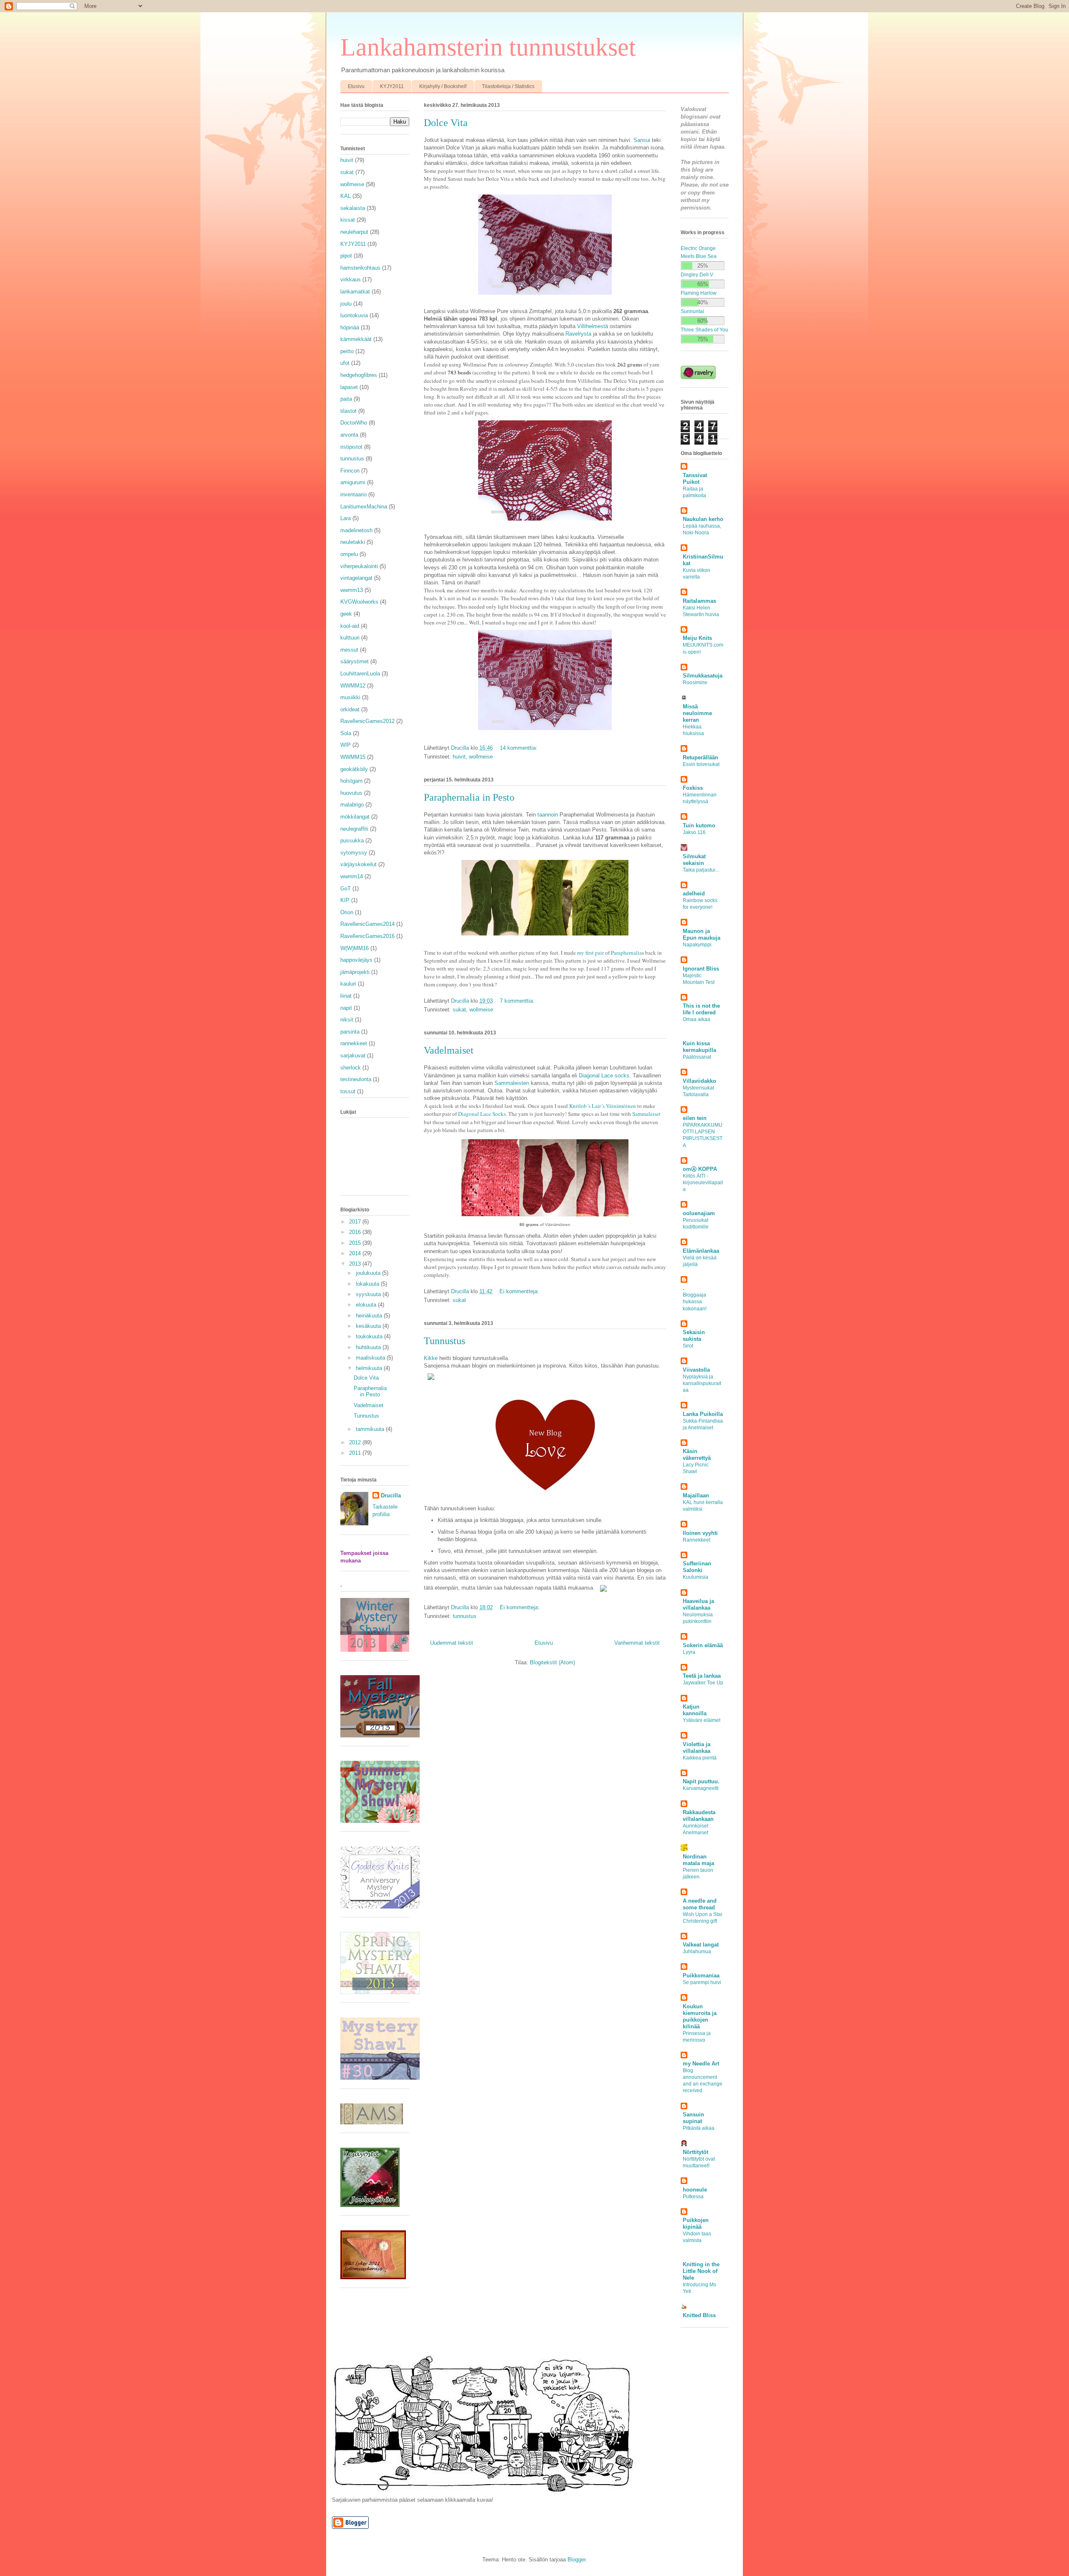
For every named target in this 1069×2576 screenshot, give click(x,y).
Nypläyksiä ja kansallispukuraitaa (702, 1383)
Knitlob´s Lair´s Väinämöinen (603, 1106)
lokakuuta (368, 1284)
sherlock (351, 1068)
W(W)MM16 (355, 948)
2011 (356, 1453)
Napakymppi (697, 945)
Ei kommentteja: (520, 1291)
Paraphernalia (626, 953)
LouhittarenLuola (360, 674)
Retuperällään (700, 757)
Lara (346, 518)
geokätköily (354, 769)
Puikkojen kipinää (696, 2223)
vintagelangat (356, 578)
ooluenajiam (699, 1213)
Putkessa (693, 2197)
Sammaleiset (646, 1114)
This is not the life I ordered (701, 1009)
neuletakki (353, 542)
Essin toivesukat (701, 764)
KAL (346, 196)
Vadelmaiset (449, 1050)
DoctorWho (354, 423)
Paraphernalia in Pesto (469, 797)
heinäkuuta (370, 1316)
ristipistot (351, 447)
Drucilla (391, 1495)
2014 (356, 1253)
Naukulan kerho (703, 519)
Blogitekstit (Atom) (552, 1662)
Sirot (688, 1346)
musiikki (350, 697)
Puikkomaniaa (701, 1976)
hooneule (695, 2190)
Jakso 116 (694, 832)
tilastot (348, 411)
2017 (356, 1222)
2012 (356, 1442)
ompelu (349, 554)
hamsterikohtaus (360, 268)
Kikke (431, 1358)
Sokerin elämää (703, 1645)
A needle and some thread (700, 1904)
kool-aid (350, 626)
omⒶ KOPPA (700, 1169)
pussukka (352, 841)
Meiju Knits (697, 638)
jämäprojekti (355, 972)
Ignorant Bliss (701, 969)
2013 (356, 1264)
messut (349, 650)
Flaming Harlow (699, 293)
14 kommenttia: (519, 748)
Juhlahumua (697, 1952)
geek (346, 614)
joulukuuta (369, 1273)
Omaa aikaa (697, 1019)
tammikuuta (371, 1429)
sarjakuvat (353, 1055)
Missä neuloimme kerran (697, 713)
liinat (346, 996)
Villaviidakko (699, 1081)
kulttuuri (350, 638)
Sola (346, 733)
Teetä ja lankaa (702, 1676)
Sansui (642, 140)
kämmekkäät (356, 339)
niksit (347, 1020)
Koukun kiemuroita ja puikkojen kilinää (700, 2016)
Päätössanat (697, 1057)
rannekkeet (354, 1043)
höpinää (350, 327)
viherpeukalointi (359, 566)
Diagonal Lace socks (604, 1076)
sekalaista (353, 208)
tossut (348, 1091)
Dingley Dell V (697, 274)
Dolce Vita (446, 123)
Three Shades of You (704, 330)
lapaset (349, 387)
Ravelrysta (578, 334)
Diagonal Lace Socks (482, 1114)
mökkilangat (355, 817)
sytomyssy (354, 853)
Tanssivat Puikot (695, 479)
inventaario (353, 494)
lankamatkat (355, 292)
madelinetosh (356, 530)
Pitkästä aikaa (699, 2128)
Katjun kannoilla (695, 1710)
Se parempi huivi (702, 1982)
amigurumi (353, 482)
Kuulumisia (695, 1577)
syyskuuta (369, 1294)
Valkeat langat (701, 1945)
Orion (347, 912)
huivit (459, 757)
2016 (356, 1232)
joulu (346, 304)
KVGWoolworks (359, 602)
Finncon (350, 471)
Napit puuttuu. (701, 1781)
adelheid (694, 894)
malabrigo (352, 805)
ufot (345, 363)
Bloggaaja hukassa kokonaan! (695, 1302)
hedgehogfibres (359, 375)
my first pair (590, 953)
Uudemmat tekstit (452, 1643)
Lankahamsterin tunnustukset (488, 47)
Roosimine (695, 683)
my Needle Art (701, 2064)
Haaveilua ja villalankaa (698, 1604)
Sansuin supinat (693, 2118)
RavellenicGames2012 (367, 721)
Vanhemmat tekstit (637, 1643)
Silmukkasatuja (703, 676)
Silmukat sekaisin (694, 860)
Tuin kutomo (699, 825)
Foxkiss (693, 788)
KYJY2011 (392, 86)
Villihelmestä (593, 326)
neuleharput (354, 232)
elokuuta (367, 1305)
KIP (345, 900)
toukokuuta (370, 1336)
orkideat (350, 709)
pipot (346, 256)
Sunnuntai (692, 311)
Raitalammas (699, 601)
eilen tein (695, 1118)
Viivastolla (696, 1370)
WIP (346, 745)
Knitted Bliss (699, 2315)
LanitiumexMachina (364, 507)
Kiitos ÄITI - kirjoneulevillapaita (703, 1183)
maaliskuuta (371, 1358)
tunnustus (465, 1616)
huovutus (351, 793)
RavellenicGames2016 (367, 936)
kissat (348, 220)
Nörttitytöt (695, 2152)
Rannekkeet (697, 1540)
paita (346, 399)
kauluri (348, 984)
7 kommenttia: (518, 1001)
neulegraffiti (354, 829)
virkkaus (351, 279)
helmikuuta (370, 1368)
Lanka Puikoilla (703, 1414)
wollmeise (481, 757)
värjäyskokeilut (358, 864)
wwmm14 (352, 876)
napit (346, 1008)
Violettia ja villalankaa (697, 1748)
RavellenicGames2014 (367, 924)
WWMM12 (353, 686)
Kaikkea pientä (700, 1758)
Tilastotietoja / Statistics (508, 86)
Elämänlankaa (701, 1251)
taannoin (548, 815)
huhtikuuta (369, 1347)
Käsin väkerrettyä (697, 1455)
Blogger (576, 2560)
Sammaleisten (512, 1083)
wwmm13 (352, 590)
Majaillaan (696, 1495)
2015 (356, 1243)
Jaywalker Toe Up (703, 1683)
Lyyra (689, 1652)
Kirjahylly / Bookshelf (443, 86)
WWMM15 (353, 757)
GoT (346, 889)
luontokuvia (354, 315)
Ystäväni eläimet (702, 1720)
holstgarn (351, 781)
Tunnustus (445, 1341)
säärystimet (355, 661)
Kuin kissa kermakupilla (699, 1047)
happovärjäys (356, 960)
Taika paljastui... (701, 870)
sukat (459, 1010)
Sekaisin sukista (694, 1336)
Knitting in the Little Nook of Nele (701, 2271)
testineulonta (356, 1079)
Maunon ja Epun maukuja (702, 934)
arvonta (349, 435)
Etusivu (356, 86)
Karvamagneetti (701, 1788)
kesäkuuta (369, 1326)
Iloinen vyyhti (700, 1533)
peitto (347, 351)
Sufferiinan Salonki (697, 1567)
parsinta (350, 1032)
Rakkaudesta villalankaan (699, 1816)
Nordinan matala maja (698, 1860)
